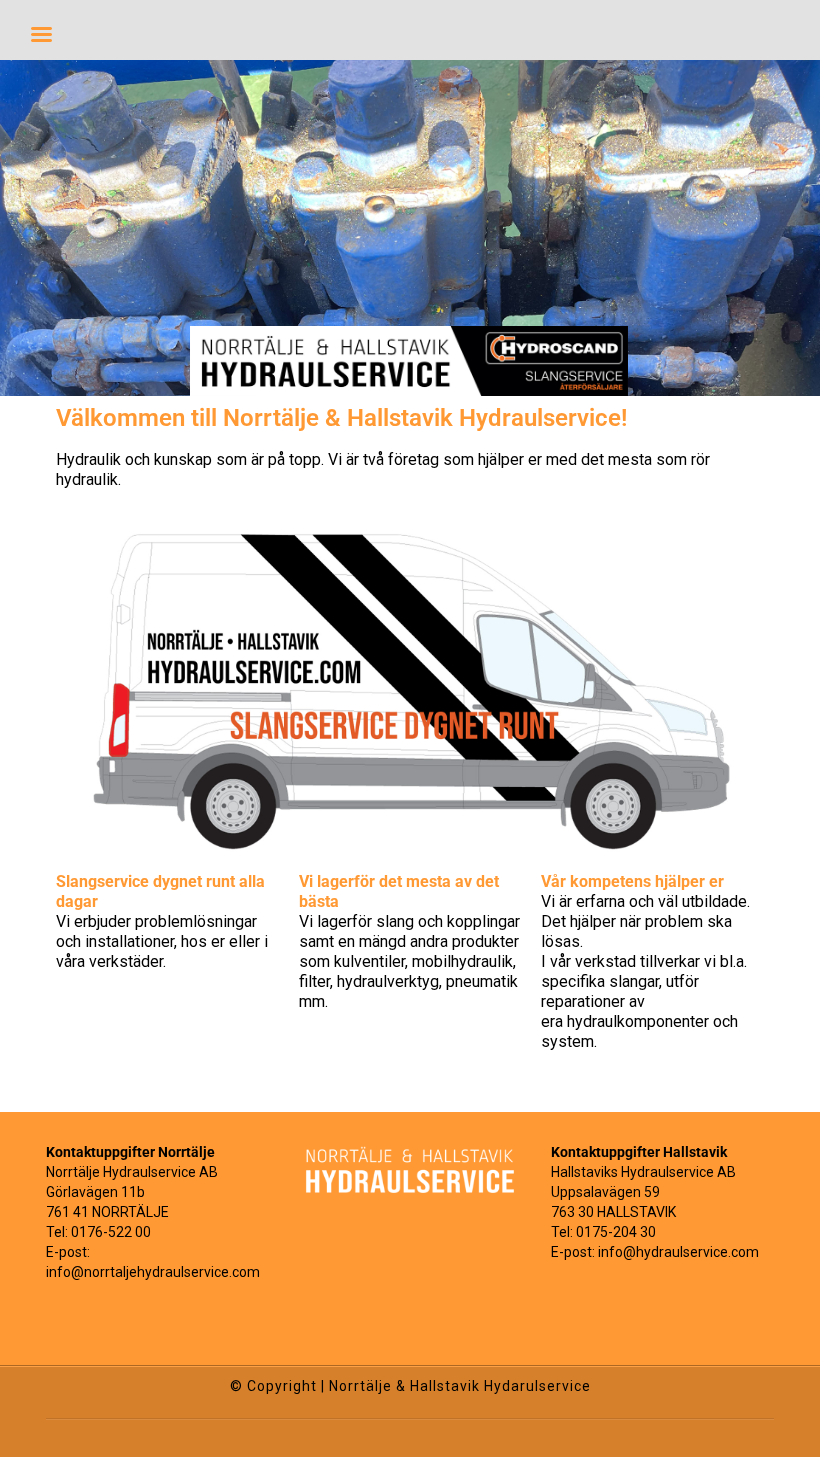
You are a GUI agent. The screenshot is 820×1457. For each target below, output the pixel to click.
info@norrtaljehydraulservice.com (153, 1272)
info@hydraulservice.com (678, 1252)
